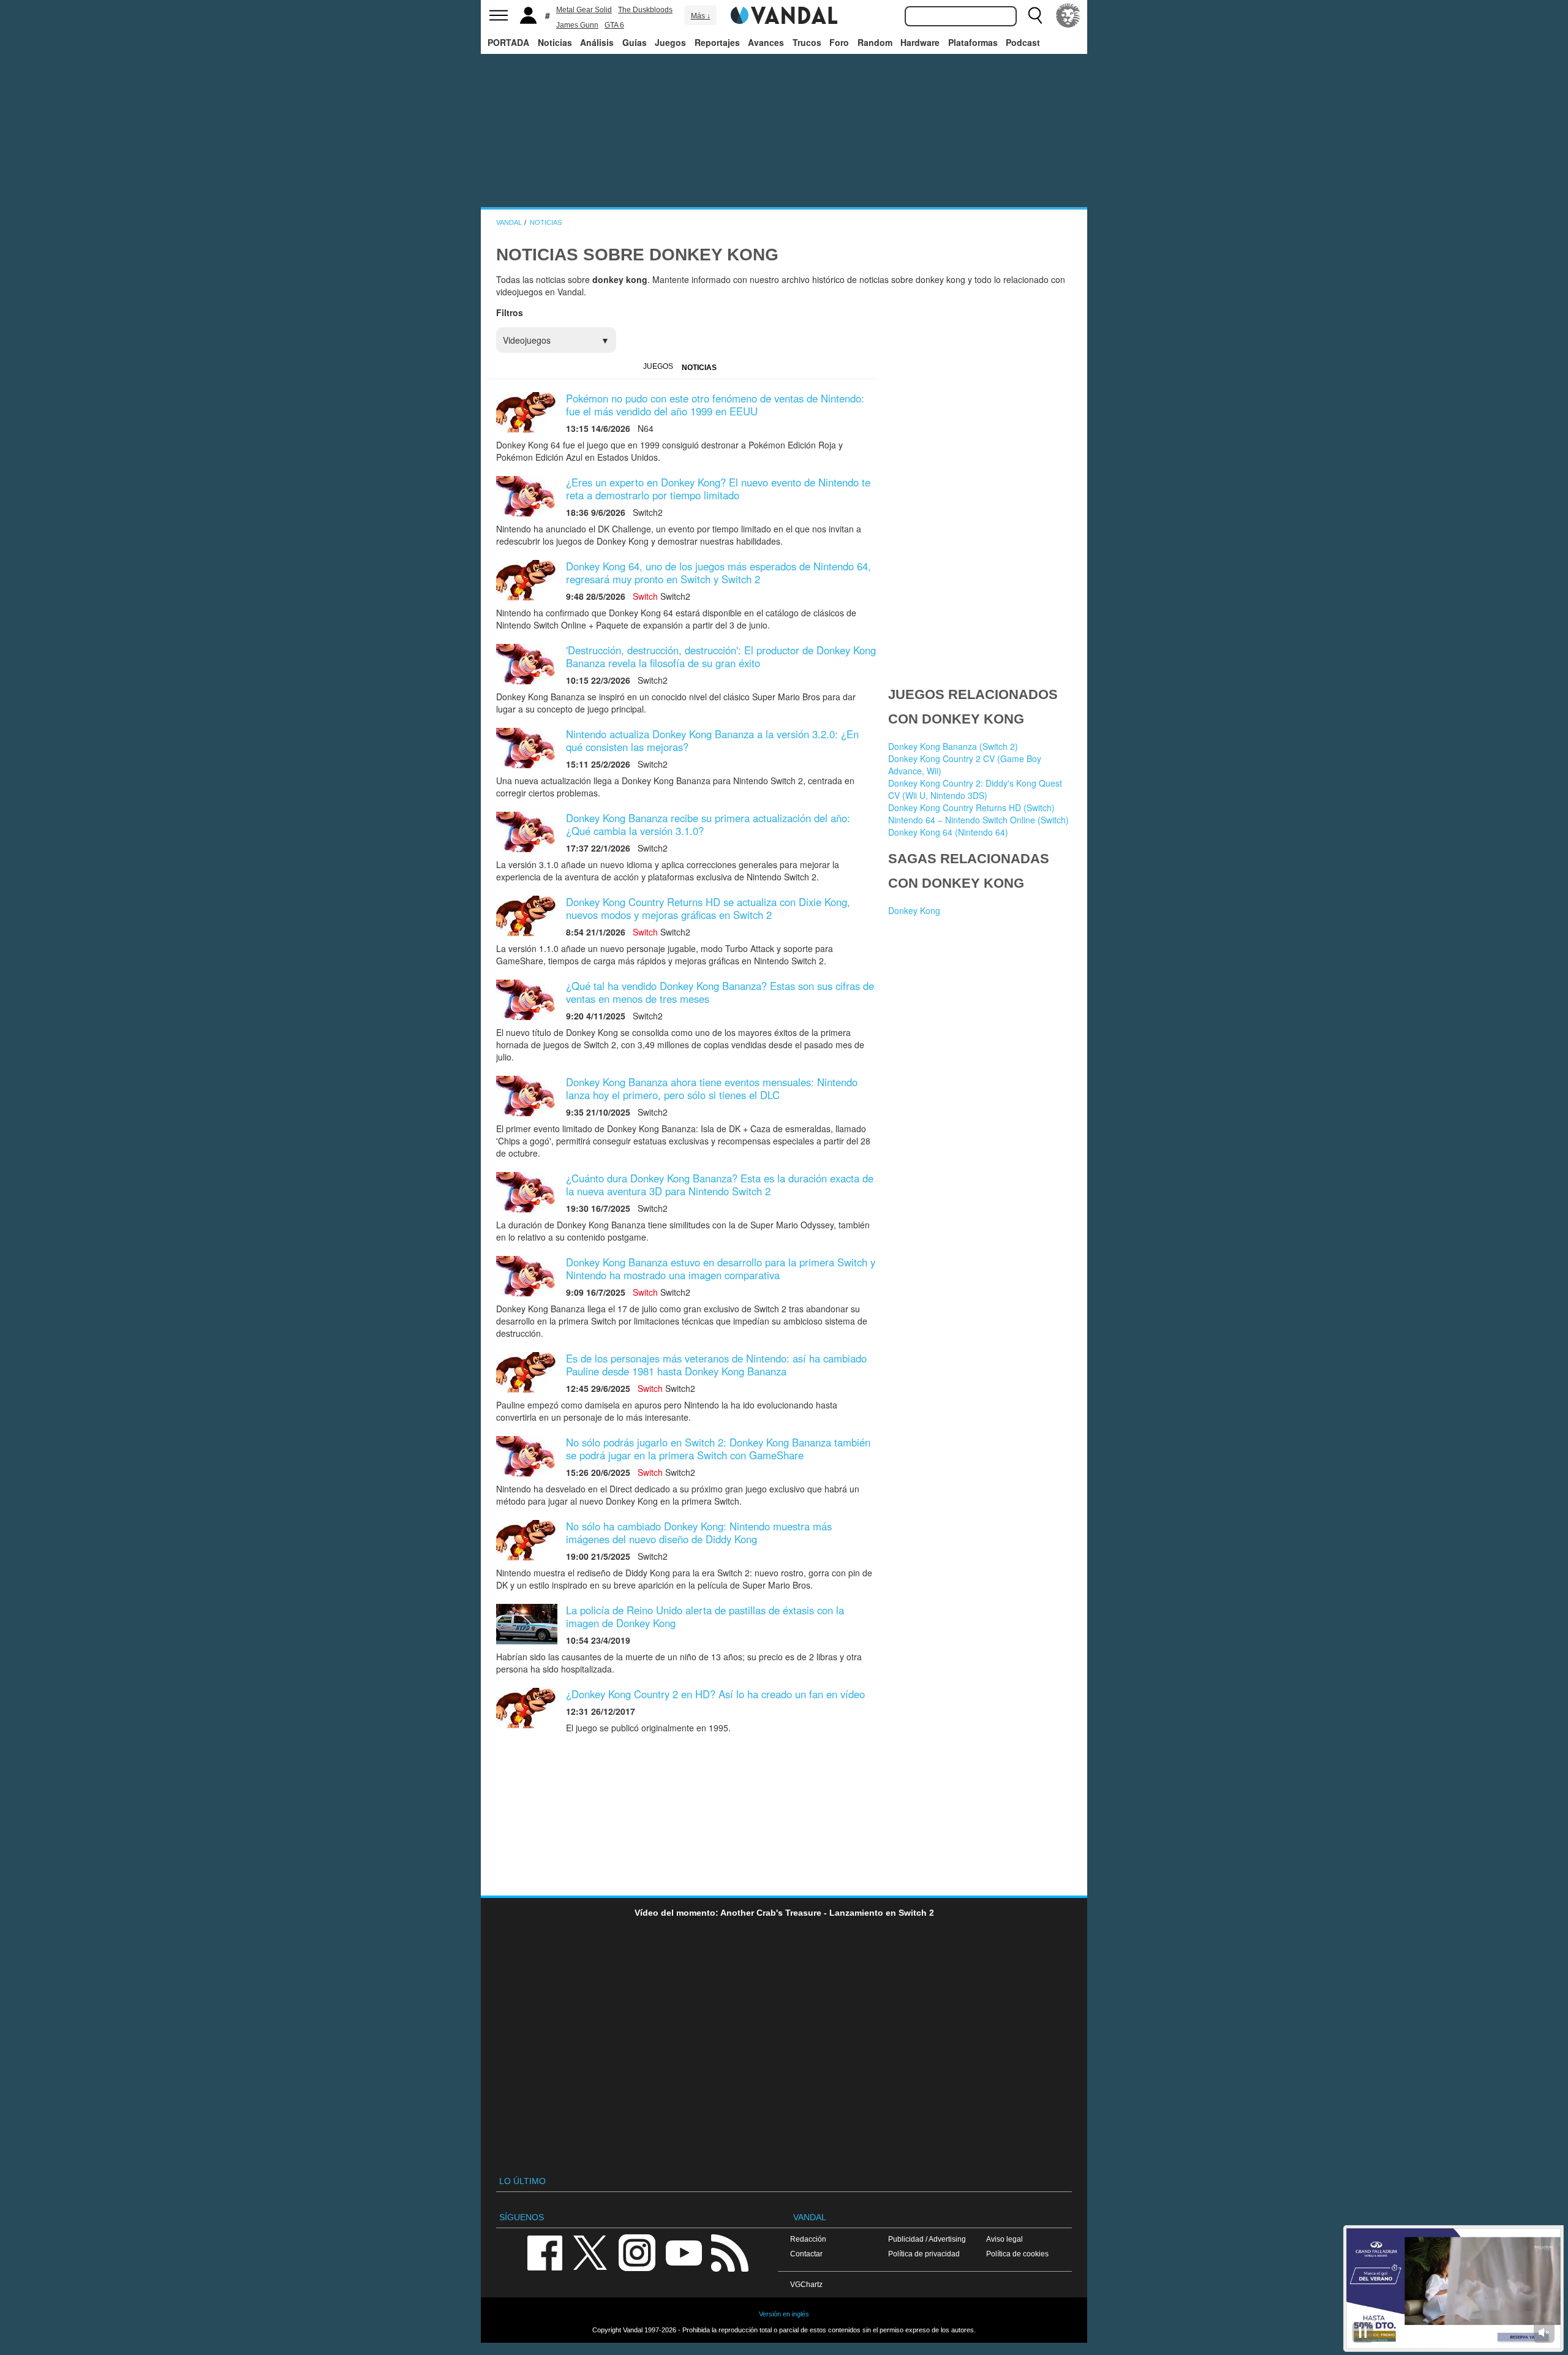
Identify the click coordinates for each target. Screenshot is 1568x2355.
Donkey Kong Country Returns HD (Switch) (971, 807)
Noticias (555, 42)
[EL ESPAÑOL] (1068, 15)
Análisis (597, 42)
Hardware (920, 42)
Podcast (1023, 42)
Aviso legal (1005, 2239)
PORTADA (508, 42)
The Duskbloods (645, 10)
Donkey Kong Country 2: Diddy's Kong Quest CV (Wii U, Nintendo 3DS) (975, 789)
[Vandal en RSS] (729, 2252)
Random (875, 42)
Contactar (806, 2254)
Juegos (670, 42)
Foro (839, 42)
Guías (635, 42)
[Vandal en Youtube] (684, 2252)
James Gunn (577, 25)
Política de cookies (1017, 2254)
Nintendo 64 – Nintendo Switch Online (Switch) (978, 820)
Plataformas (973, 42)
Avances (766, 42)
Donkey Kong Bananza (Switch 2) (953, 746)
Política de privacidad (924, 2254)
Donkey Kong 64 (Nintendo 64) (948, 832)
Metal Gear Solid (584, 10)
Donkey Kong (914, 910)
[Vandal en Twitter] (590, 2252)
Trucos (807, 42)
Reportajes (717, 42)
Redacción (808, 2239)
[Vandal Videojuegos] (784, 14)
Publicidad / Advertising (927, 2239)
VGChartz (806, 2284)
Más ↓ (701, 16)
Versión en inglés (784, 2314)
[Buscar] (1035, 15)
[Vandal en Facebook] (545, 2252)
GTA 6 (614, 25)
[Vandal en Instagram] (637, 2252)
